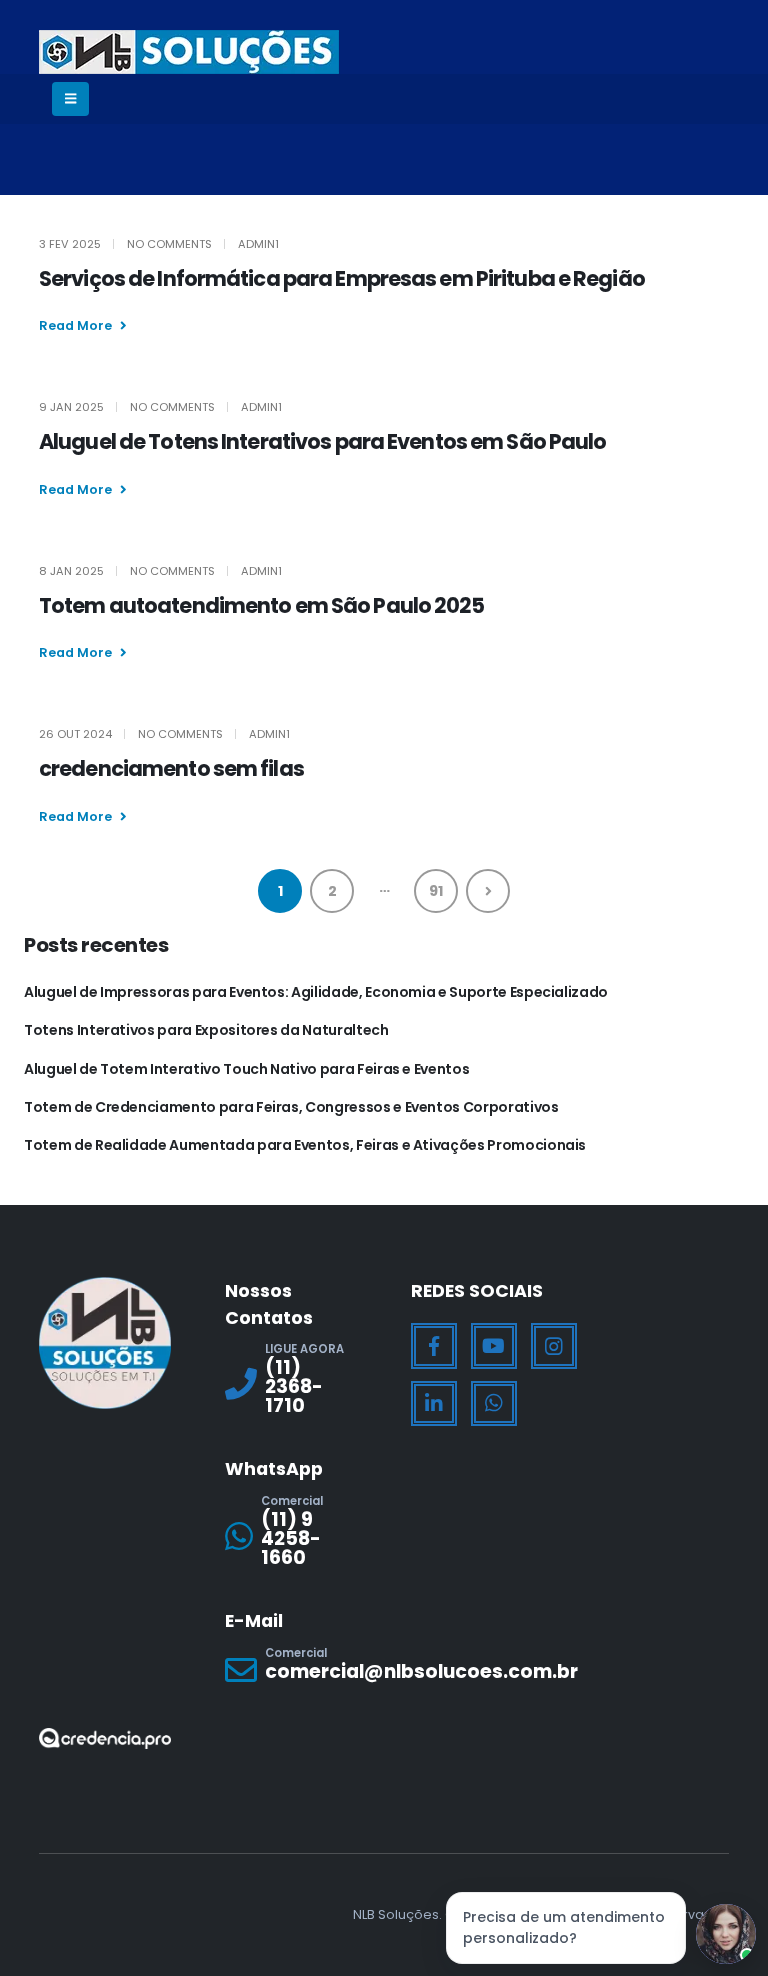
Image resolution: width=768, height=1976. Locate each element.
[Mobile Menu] (70, 99)
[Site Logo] (189, 52)
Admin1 (258, 244)
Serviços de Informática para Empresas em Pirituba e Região (342, 278)
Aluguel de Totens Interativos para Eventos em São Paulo (323, 441)
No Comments (169, 244)
